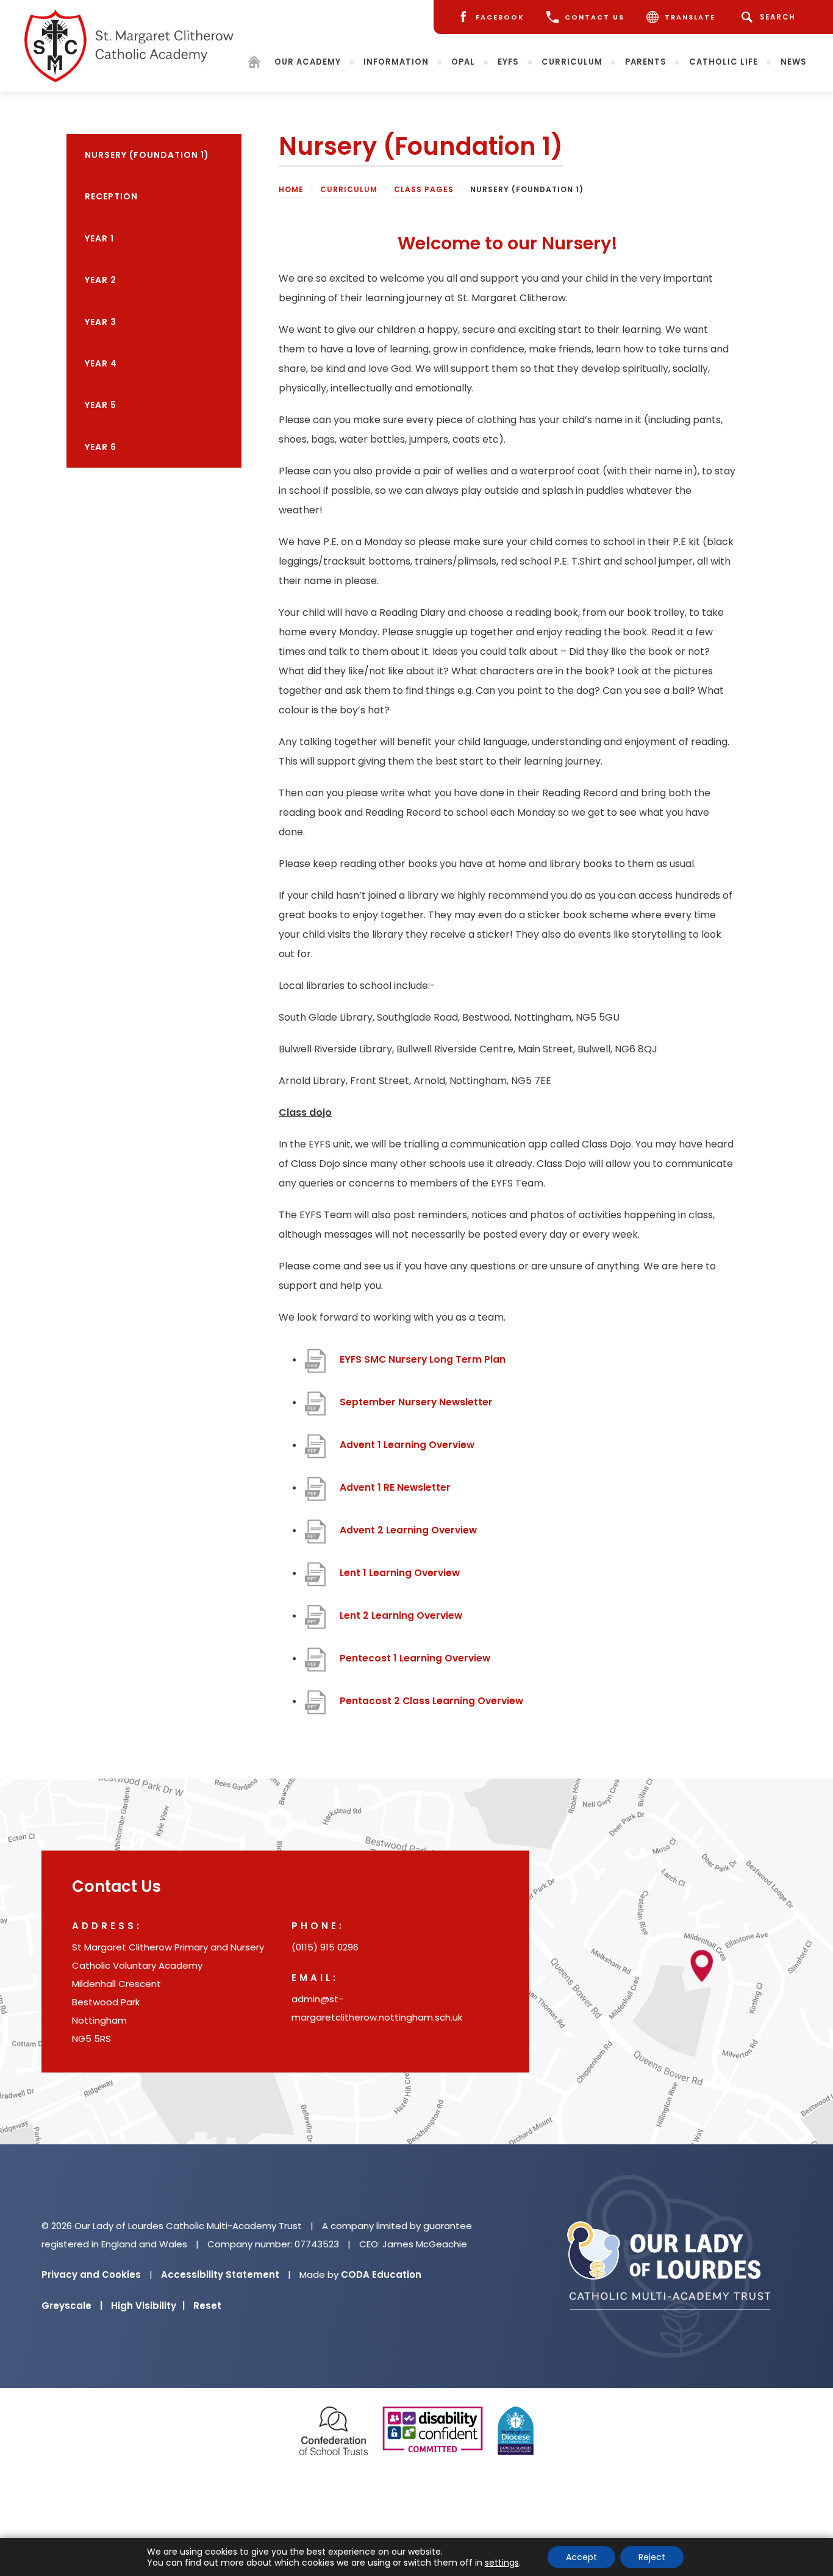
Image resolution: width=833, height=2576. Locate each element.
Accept (581, 2557)
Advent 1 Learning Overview (407, 1451)
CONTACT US (595, 17)
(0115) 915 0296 (325, 1947)
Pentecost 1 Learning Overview (415, 1664)
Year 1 (99, 238)
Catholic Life (724, 62)
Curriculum (572, 62)
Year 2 (101, 280)
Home (291, 189)
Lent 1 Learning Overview (400, 1579)
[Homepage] (254, 64)
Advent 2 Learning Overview (408, 1536)
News (794, 62)
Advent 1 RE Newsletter (395, 1494)
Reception (111, 196)
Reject (652, 2557)
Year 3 (101, 322)
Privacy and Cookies (91, 2275)
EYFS (508, 62)
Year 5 (101, 405)
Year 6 (101, 447)
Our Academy (308, 62)
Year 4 (101, 363)
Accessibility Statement (220, 2275)
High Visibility (148, 2306)
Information (396, 62)
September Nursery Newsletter (416, 1408)
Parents (646, 62)
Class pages (424, 189)
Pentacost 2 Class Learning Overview (431, 1707)
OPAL (463, 62)
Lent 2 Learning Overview (401, 1622)
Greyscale (72, 2306)
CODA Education (381, 2275)
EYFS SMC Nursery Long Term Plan (423, 1366)
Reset (207, 2306)
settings (502, 2563)
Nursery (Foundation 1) (147, 155)
